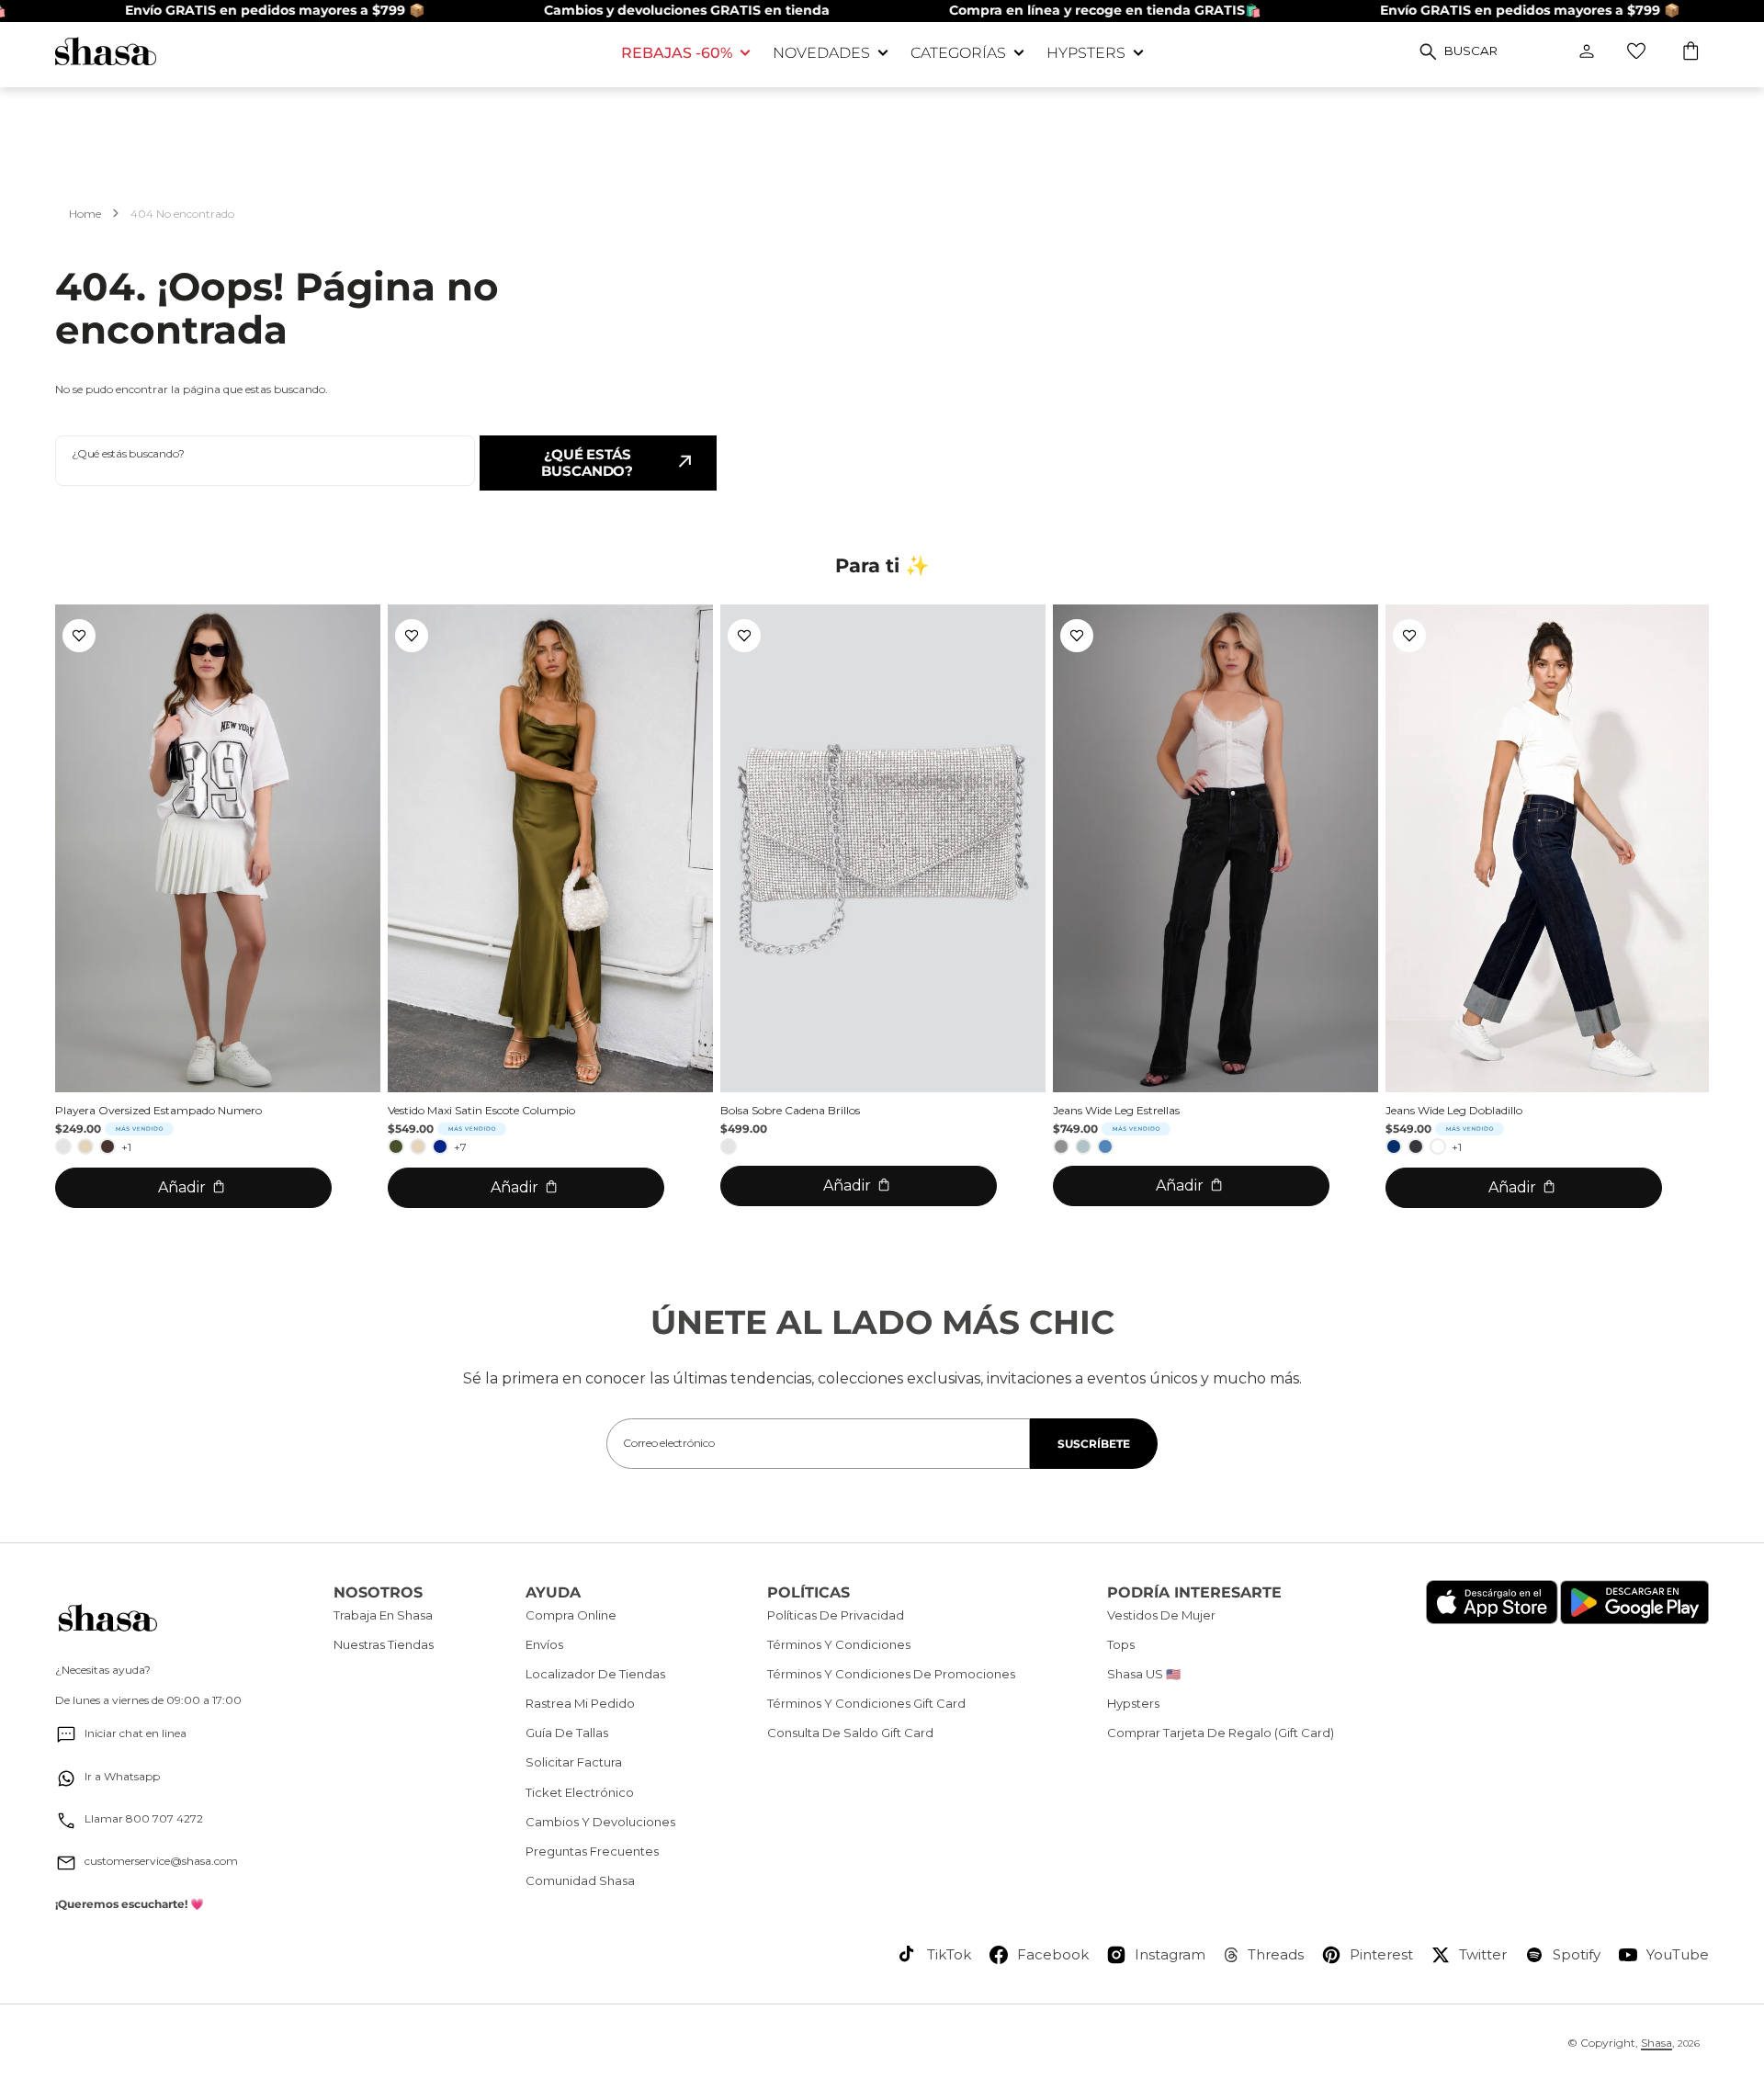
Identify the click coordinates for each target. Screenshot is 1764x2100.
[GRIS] (1061, 1146)
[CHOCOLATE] (107, 1146)
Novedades (821, 53)
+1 (126, 1147)
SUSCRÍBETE (1094, 1444)
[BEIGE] (85, 1146)
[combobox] (265, 461)
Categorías (958, 53)
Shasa (1657, 2043)
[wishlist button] (1636, 51)
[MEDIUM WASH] (1105, 1146)
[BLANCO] (1438, 1146)
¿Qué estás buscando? (587, 463)
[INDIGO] (1394, 1146)
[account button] (1587, 51)
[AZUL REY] (440, 1146)
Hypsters (1086, 53)
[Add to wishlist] (79, 636)
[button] (1692, 53)
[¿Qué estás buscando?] (1428, 51)
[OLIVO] (396, 1146)
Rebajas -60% (677, 53)
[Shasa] (324, 51)
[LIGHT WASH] (1083, 1146)
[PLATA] (63, 1146)
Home (85, 214)
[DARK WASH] (1416, 1146)
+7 (460, 1147)
